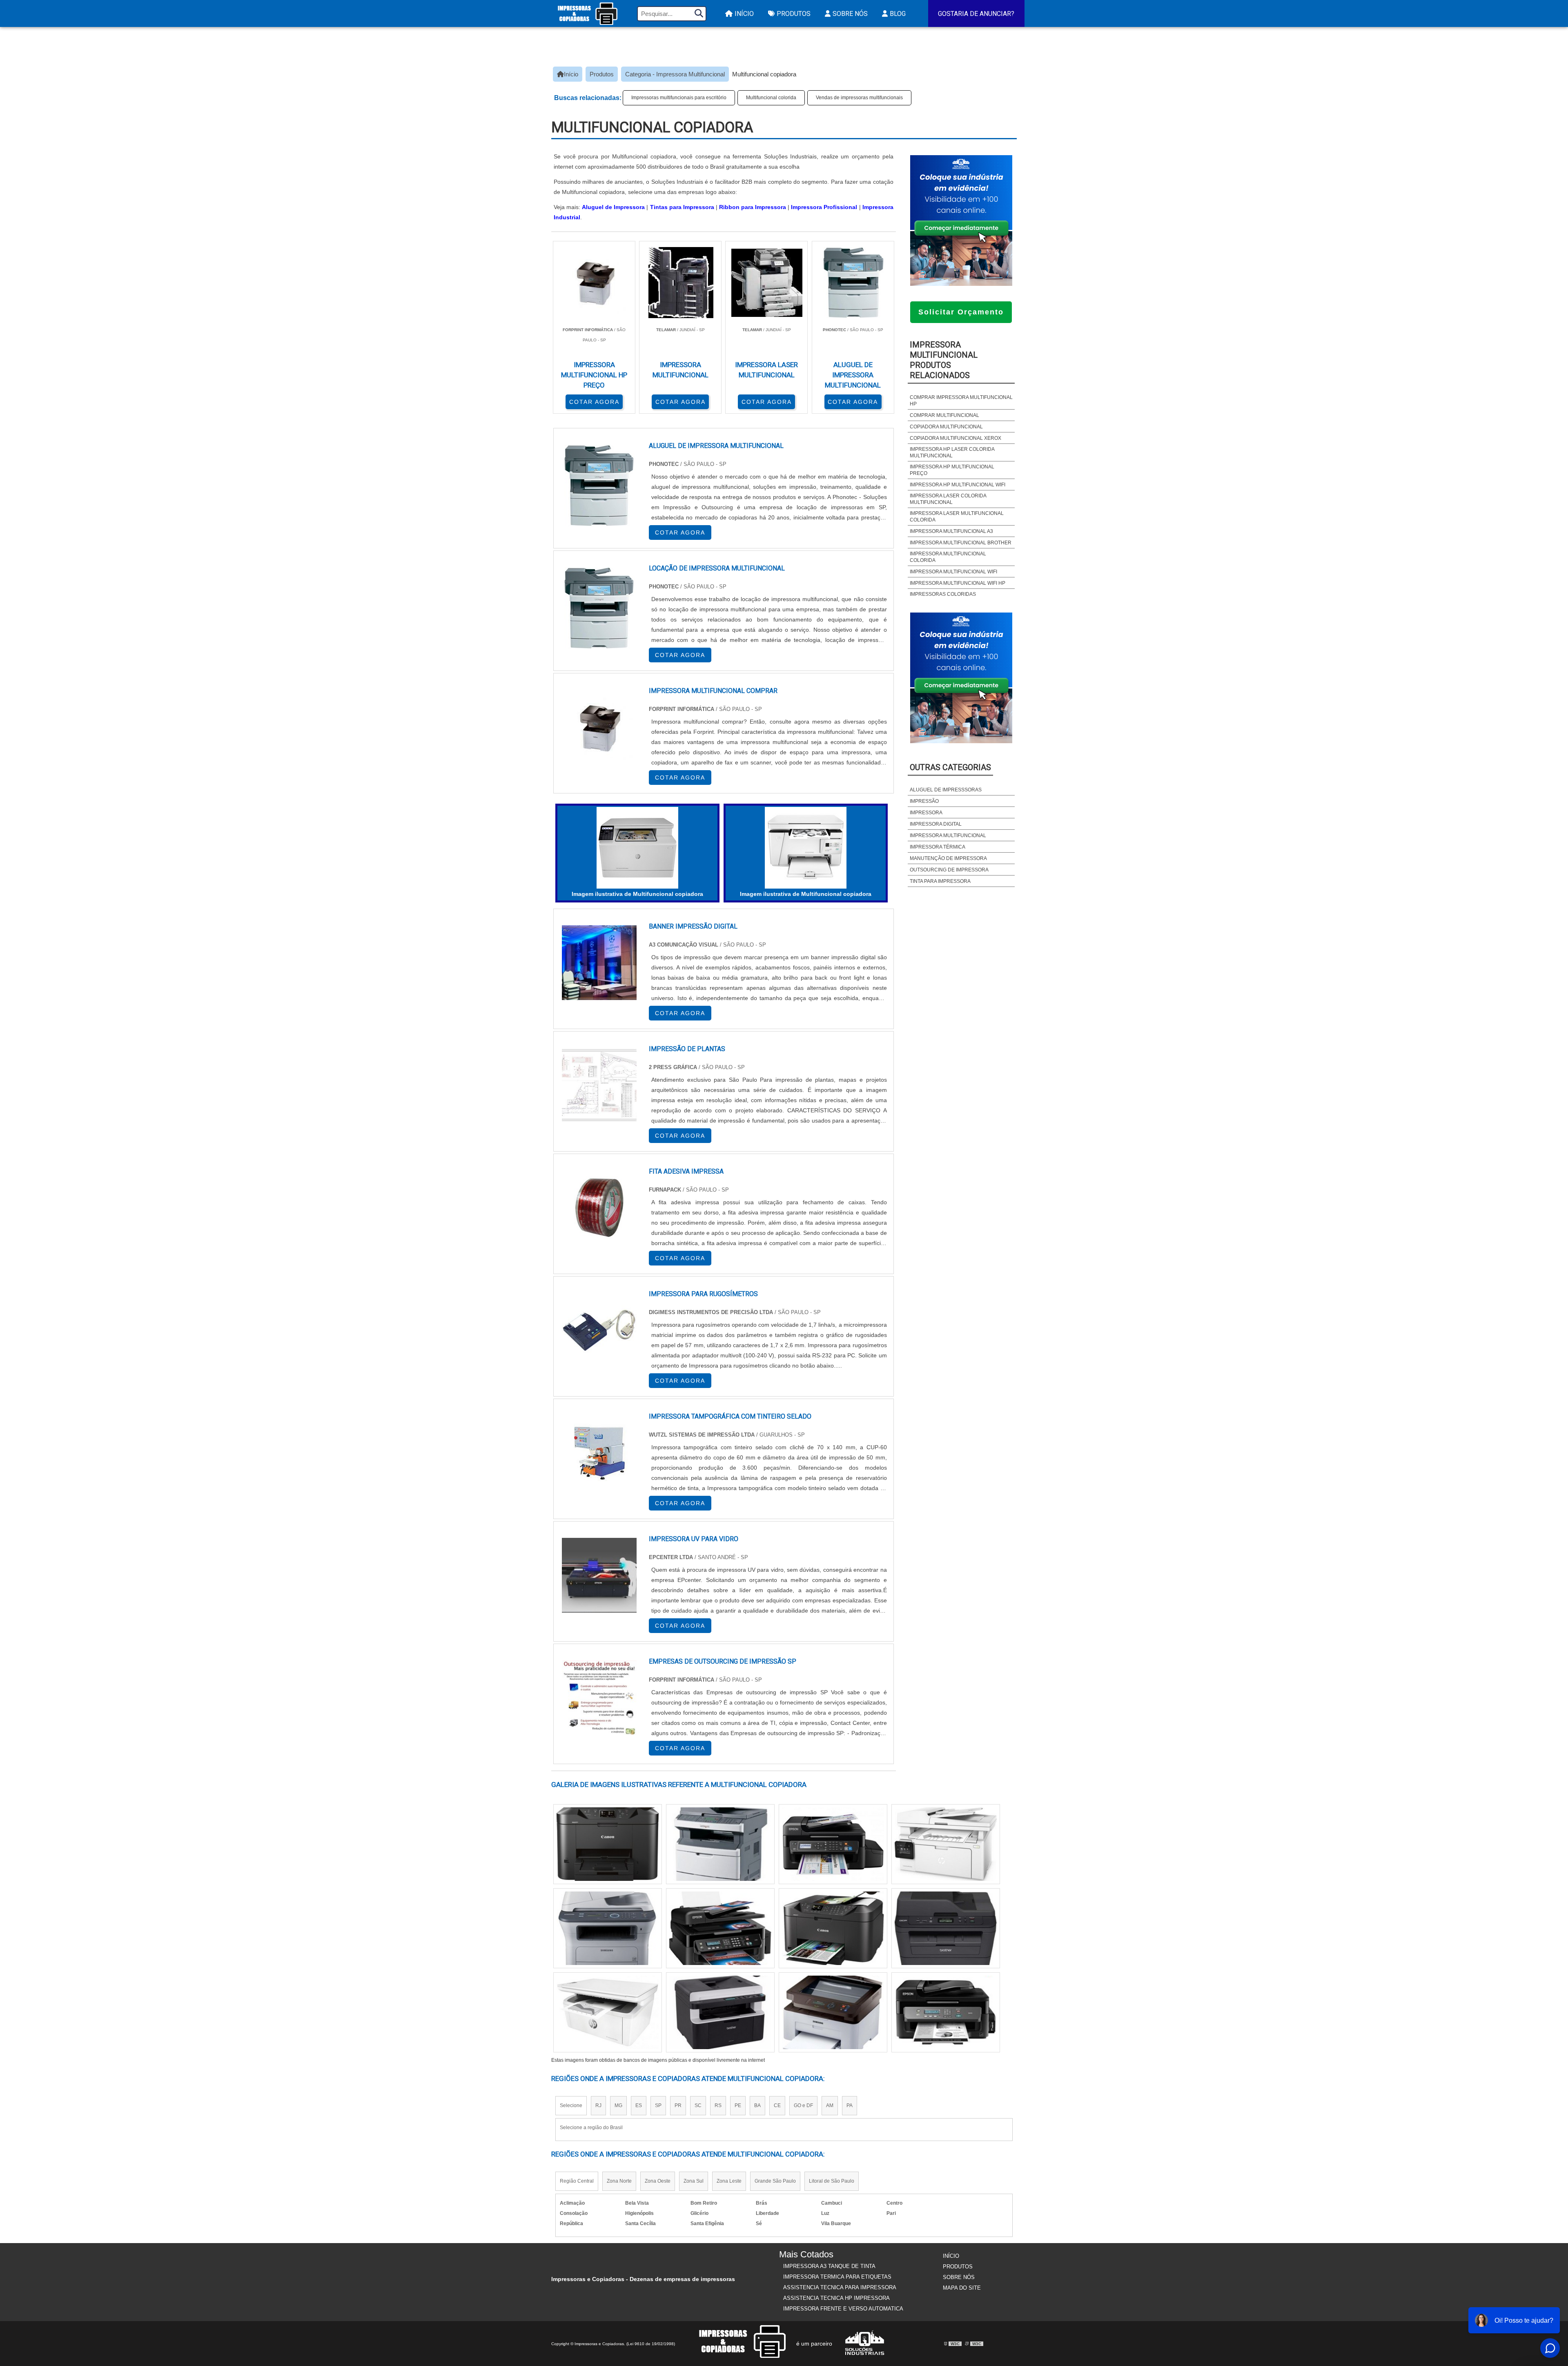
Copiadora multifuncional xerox (955, 438)
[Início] (588, 13)
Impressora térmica (938, 847)
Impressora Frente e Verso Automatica (843, 2309)
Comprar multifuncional (944, 415)
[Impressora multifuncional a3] (608, 1844)
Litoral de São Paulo (832, 2181)
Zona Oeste (658, 2181)
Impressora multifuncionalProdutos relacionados (944, 360)
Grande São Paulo (775, 2181)
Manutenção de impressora (948, 858)
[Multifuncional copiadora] (637, 848)
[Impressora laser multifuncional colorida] (608, 1928)
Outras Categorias (950, 767)
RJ (598, 2105)
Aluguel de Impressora (613, 207)
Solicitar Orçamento (961, 312)
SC (698, 2105)
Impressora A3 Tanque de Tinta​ (829, 2266)
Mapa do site (962, 2288)
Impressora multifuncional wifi (953, 572)
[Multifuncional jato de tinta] (946, 1844)
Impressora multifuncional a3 (951, 531)
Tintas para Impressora (682, 207)
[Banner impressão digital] (599, 963)
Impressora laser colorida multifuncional (948, 499)
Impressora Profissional (824, 207)
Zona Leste (729, 2181)
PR (678, 2105)
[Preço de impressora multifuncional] (833, 1844)
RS (718, 2105)
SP (658, 2105)
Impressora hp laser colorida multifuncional (952, 452)
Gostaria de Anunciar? (976, 14)
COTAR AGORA (594, 402)
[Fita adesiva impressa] (599, 1208)
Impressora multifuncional (948, 835)
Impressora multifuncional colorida (948, 557)
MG (618, 2105)
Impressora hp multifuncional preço (952, 470)
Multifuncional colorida (771, 98)
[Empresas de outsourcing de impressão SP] (599, 1698)
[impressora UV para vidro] (599, 1575)
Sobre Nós (850, 14)
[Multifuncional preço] (720, 1928)
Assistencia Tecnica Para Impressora (840, 2287)
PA (850, 2105)
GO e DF (803, 2105)
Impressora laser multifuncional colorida (957, 517)
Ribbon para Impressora (753, 207)
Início (744, 14)
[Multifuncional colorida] (833, 2012)
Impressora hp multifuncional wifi (958, 485)
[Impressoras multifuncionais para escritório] (946, 2012)
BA (757, 2105)
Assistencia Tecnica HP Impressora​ (836, 2298)
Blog (898, 14)
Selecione (571, 2105)
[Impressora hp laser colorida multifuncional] (946, 1928)
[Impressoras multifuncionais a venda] (608, 2012)
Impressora (926, 813)
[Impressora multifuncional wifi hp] (833, 1928)
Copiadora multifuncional (946, 427)
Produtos (794, 14)
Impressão (924, 801)
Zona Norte (619, 2181)
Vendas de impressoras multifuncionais (859, 98)
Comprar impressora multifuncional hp (961, 401)
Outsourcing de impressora (949, 870)
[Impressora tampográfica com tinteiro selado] (599, 1453)
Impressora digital (936, 824)
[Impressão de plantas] (599, 1085)
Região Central (577, 2181)
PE (738, 2105)
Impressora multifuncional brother (961, 543)
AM (830, 2105)
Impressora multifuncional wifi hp (958, 583)
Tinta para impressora (940, 881)
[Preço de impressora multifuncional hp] (720, 2012)
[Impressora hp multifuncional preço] (720, 1844)
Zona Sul (694, 2181)
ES (639, 2105)
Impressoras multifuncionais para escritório (679, 98)
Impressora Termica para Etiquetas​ (837, 2277)
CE (777, 2105)
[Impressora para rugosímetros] (599, 1330)
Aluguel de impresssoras (946, 790)
